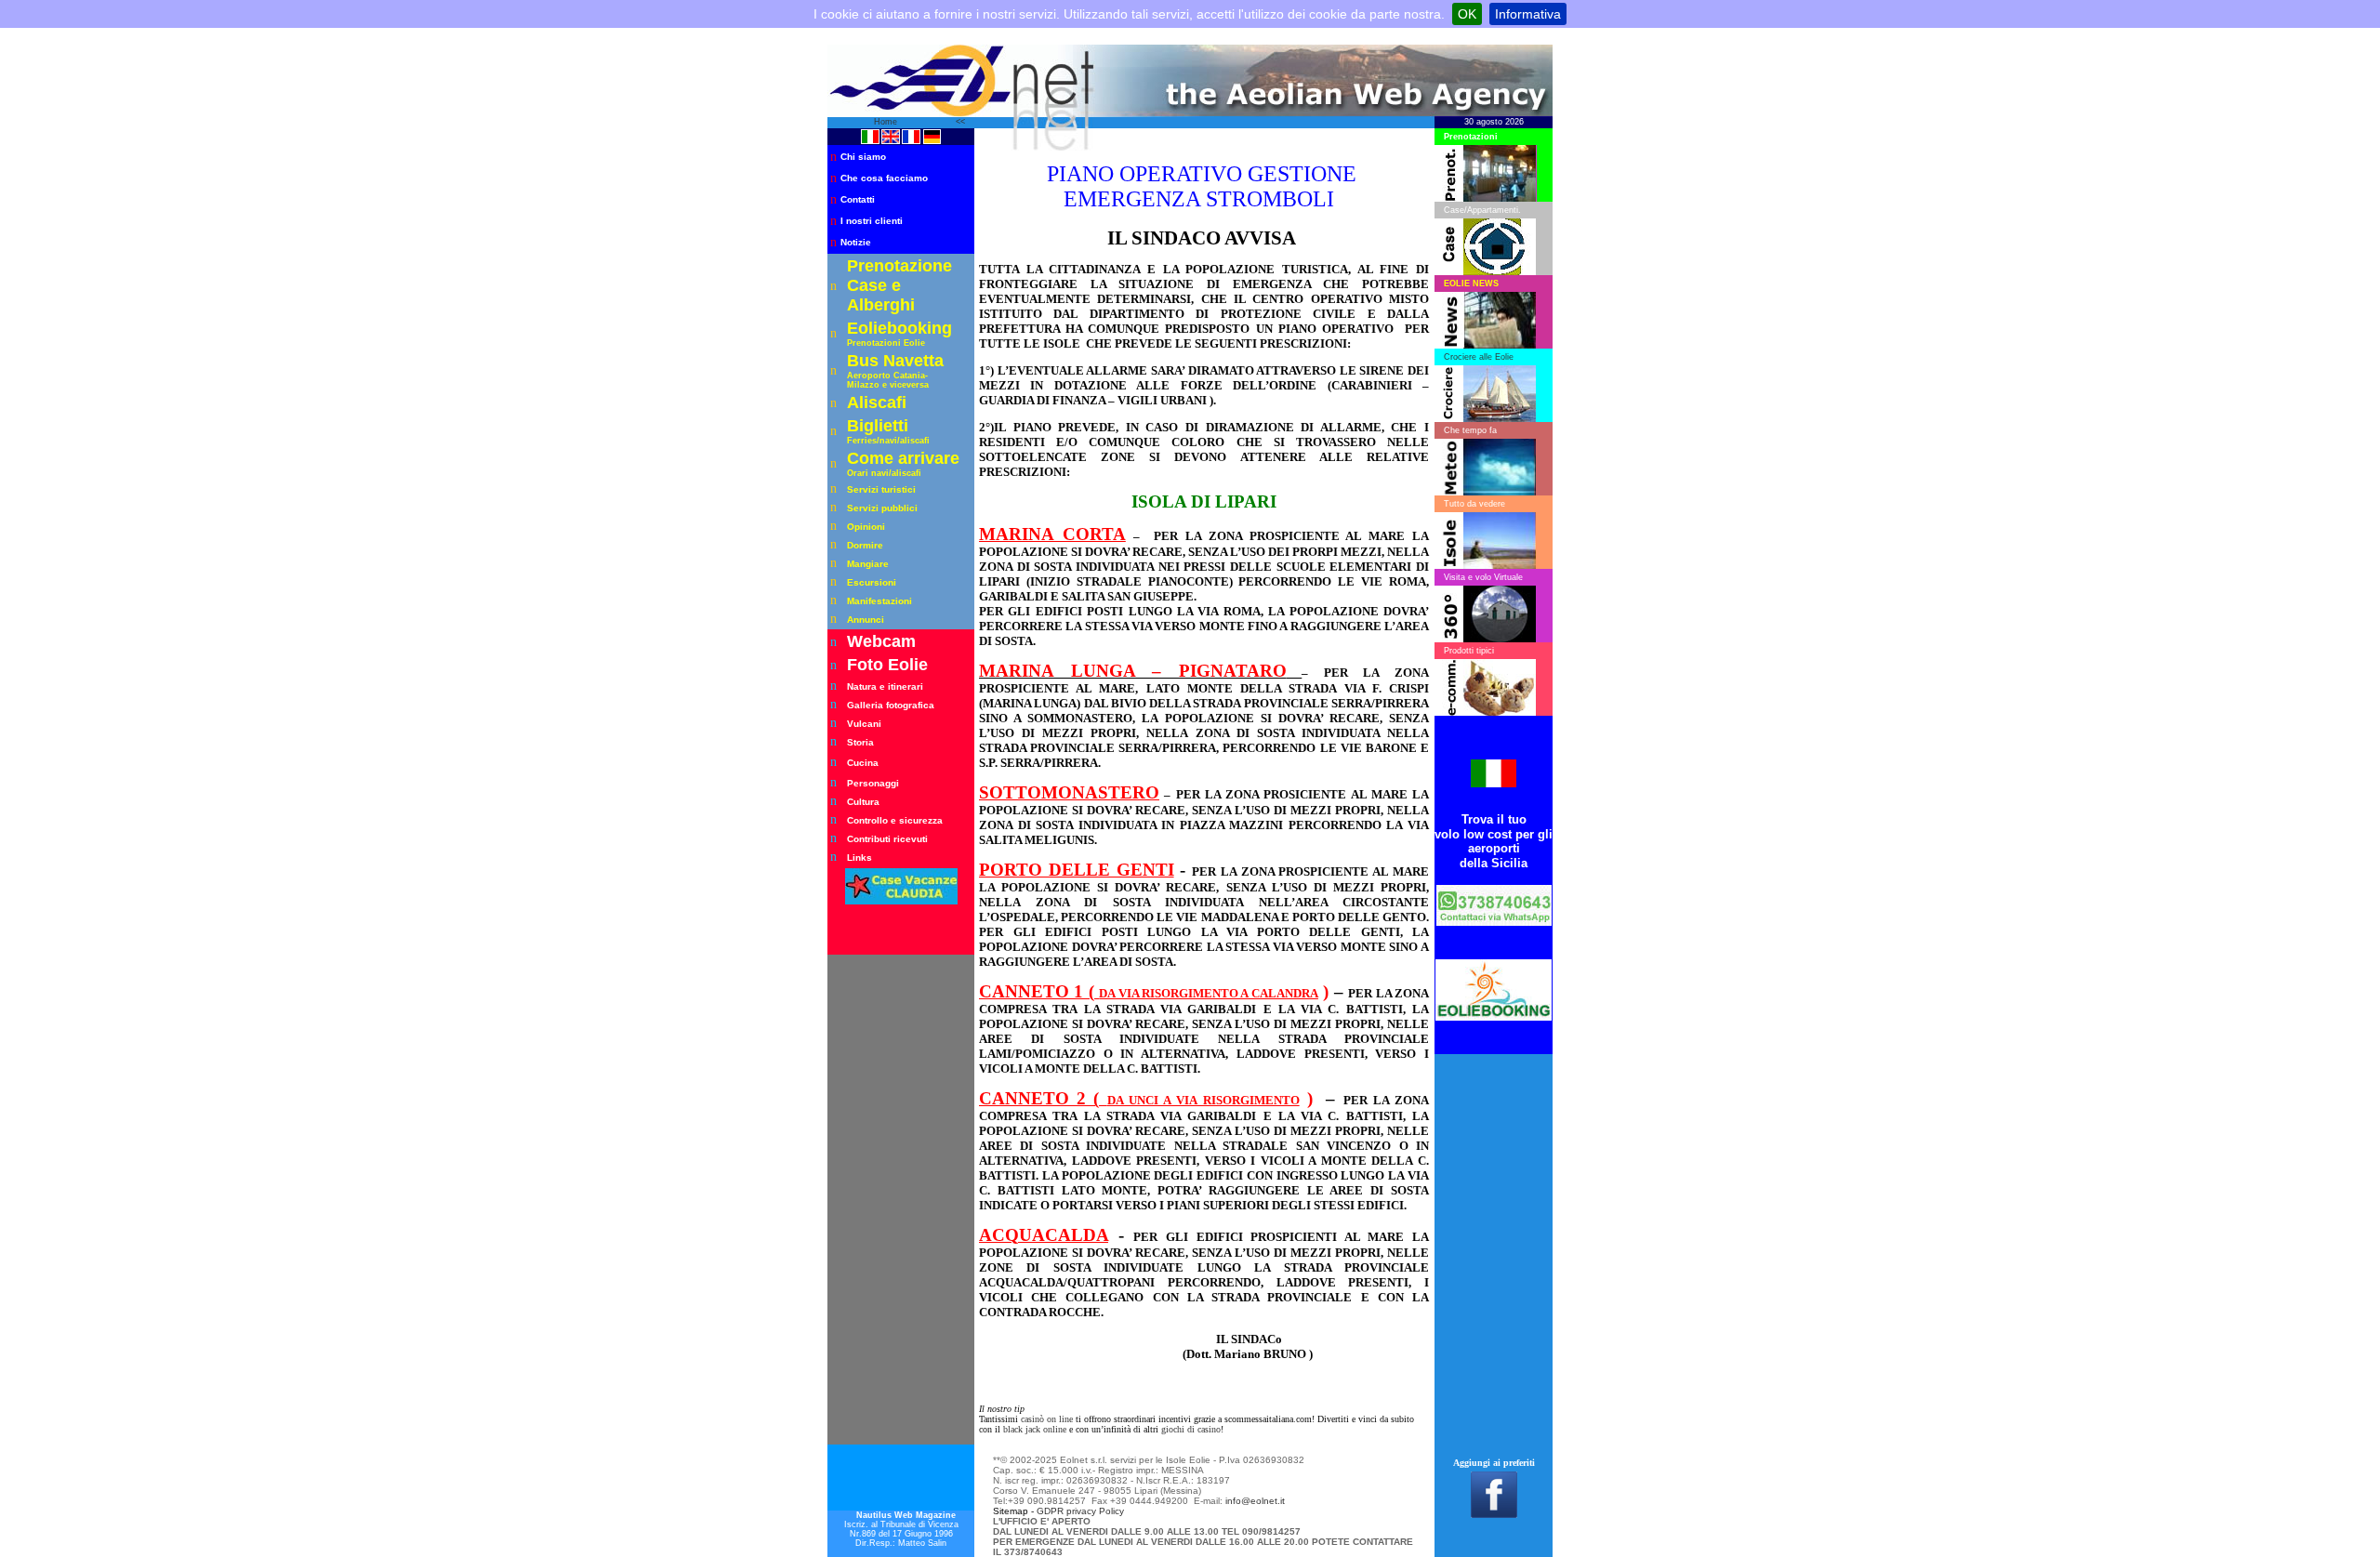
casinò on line (1047, 1419)
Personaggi (873, 783)
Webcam (881, 641)
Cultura (863, 802)
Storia (860, 742)
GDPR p (1054, 1511)
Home (887, 122)
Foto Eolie (887, 665)
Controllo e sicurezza (895, 820)
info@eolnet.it (1255, 1501)
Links (859, 858)
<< (960, 122)
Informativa (1528, 14)
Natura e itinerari (885, 686)
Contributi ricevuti (887, 839)
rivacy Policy (1098, 1511)
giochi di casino (1191, 1429)
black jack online (1035, 1429)
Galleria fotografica (891, 705)
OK (1467, 14)
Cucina (863, 763)
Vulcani (864, 724)
